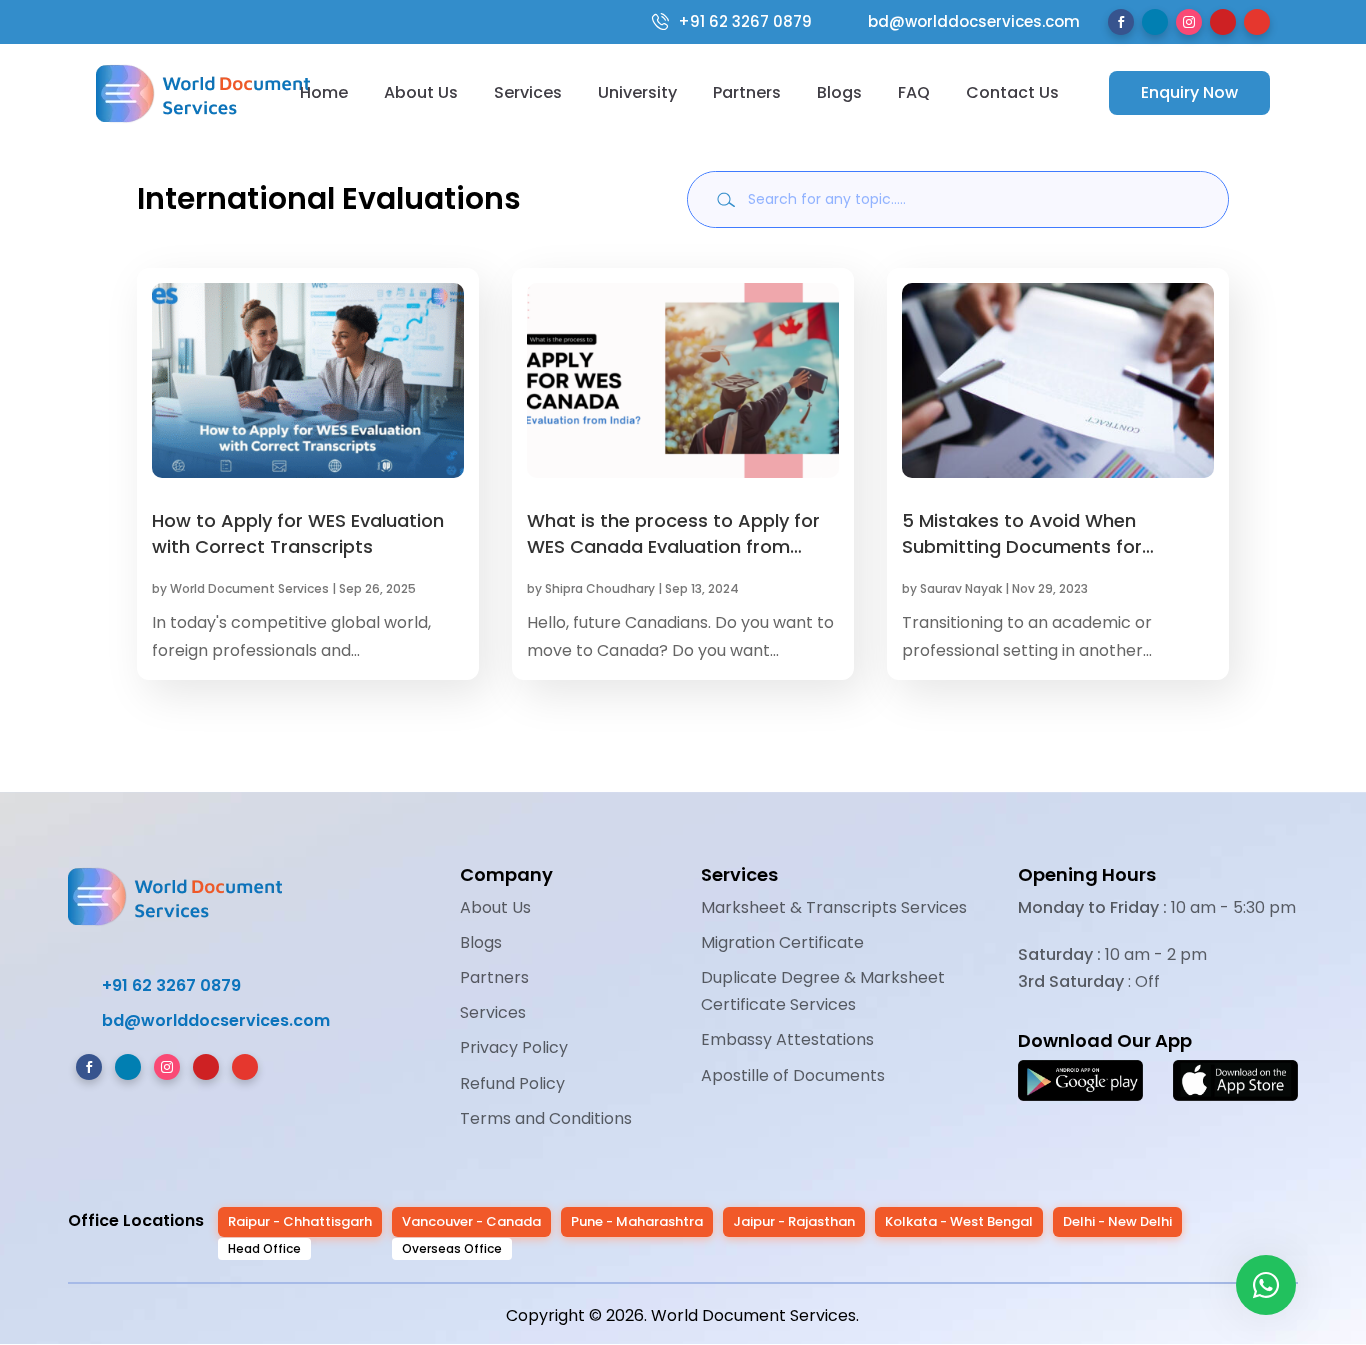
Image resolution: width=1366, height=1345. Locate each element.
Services (528, 92)
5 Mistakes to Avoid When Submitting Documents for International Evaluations (1022, 546)
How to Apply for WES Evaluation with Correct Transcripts (298, 533)
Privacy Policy (514, 1047)
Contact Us (1012, 92)
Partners (747, 92)
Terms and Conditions (546, 1118)
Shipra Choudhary (600, 588)
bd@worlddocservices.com (961, 22)
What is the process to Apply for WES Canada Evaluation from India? (673, 546)
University (637, 92)
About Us (421, 92)
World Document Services (249, 588)
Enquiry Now (1189, 92)
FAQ (914, 92)
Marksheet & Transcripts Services (834, 907)
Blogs (839, 92)
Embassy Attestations (787, 1039)
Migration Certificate (782, 942)
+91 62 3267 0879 (745, 22)
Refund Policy (512, 1083)
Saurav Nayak (961, 588)
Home (324, 92)
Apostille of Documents (793, 1075)
